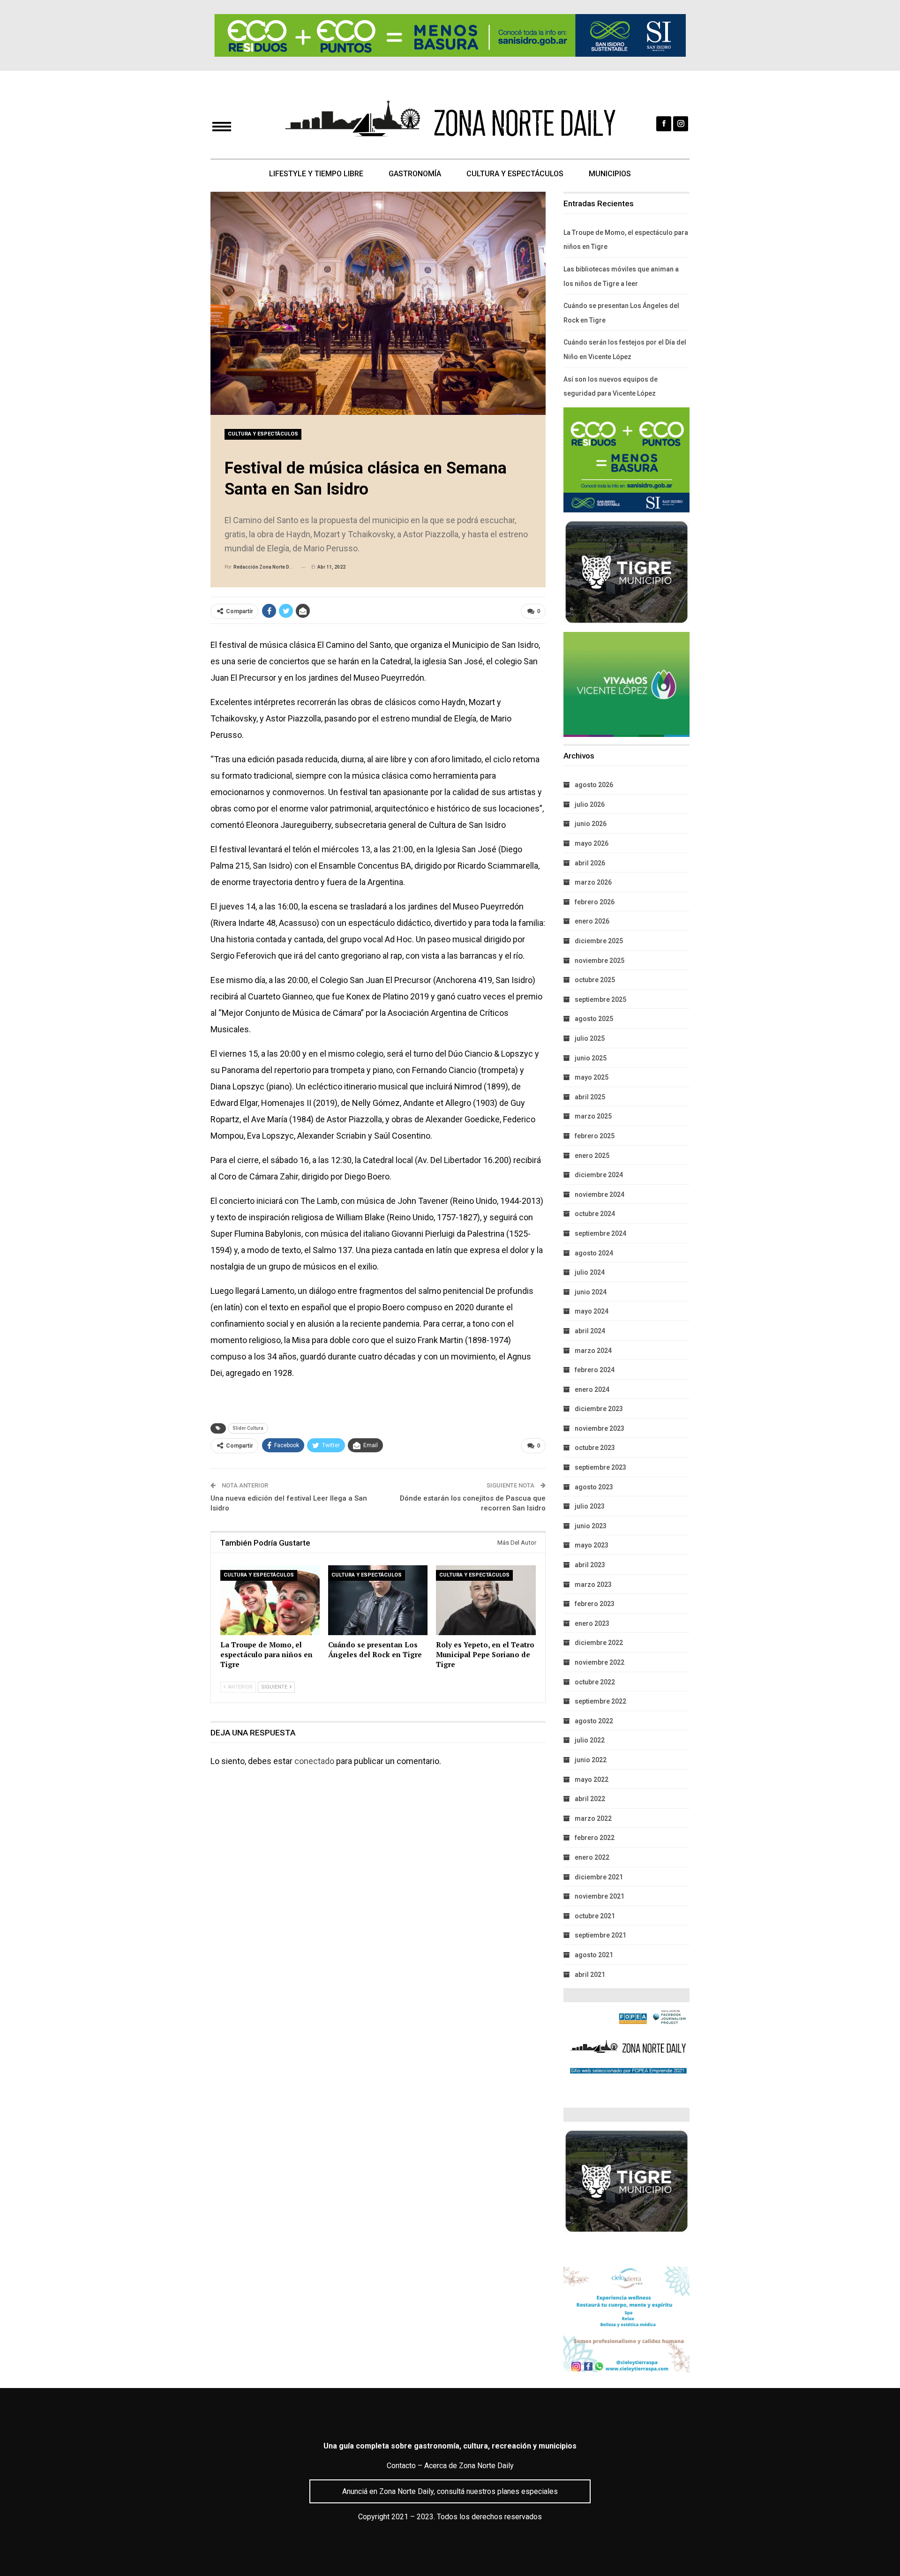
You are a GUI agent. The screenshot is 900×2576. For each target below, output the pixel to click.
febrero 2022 (595, 1838)
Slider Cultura (248, 1428)
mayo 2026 (592, 843)
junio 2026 (591, 824)
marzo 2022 (593, 1818)
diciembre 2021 (599, 1877)
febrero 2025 (595, 1136)
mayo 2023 (592, 1545)
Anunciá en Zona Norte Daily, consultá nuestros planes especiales (450, 2491)
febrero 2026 (595, 902)
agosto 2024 (594, 1253)
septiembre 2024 (600, 1233)
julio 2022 (590, 1740)
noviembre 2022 (600, 1662)
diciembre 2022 (599, 1643)
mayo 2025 (592, 1077)
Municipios (610, 174)
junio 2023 (591, 1526)
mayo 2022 (592, 1780)
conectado (314, 1761)
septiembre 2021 (600, 1935)
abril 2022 (590, 1799)
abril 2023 (590, 1565)
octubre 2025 (595, 980)
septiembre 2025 (600, 999)
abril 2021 (590, 1975)
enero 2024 (592, 1389)
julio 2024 (590, 1272)
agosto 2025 (594, 1019)
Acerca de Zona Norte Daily (469, 2466)
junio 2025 (591, 1058)
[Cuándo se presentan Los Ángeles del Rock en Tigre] (378, 1600)
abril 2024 (590, 1331)
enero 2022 (592, 1857)
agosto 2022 (594, 1721)
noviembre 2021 (600, 1896)
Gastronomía (415, 174)
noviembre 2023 (600, 1428)
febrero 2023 (595, 1604)
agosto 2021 (594, 1955)
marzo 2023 (593, 1585)
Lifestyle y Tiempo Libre (316, 174)
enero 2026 (592, 921)
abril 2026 (590, 863)
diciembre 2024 (599, 1175)
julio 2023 (590, 1506)
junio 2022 (591, 1760)
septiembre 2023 (600, 1467)
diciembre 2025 (599, 941)
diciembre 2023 (599, 1409)
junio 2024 (591, 1292)
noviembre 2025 (600, 961)
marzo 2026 (593, 882)
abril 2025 (590, 1097)
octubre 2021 (595, 1916)
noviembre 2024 (600, 1194)
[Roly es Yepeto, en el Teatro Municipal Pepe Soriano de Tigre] (486, 1600)
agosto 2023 (594, 1487)
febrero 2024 (595, 1370)
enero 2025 (592, 1156)
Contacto (401, 2466)
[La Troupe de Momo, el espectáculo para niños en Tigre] (270, 1600)
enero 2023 (592, 1623)
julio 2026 (590, 804)
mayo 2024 (592, 1311)
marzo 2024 (593, 1351)
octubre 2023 (595, 1448)
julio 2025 (590, 1038)
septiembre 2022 (600, 1701)
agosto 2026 (594, 785)
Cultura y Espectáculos (515, 174)
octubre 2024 (595, 1214)
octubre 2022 (595, 1682)
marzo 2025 (593, 1116)
